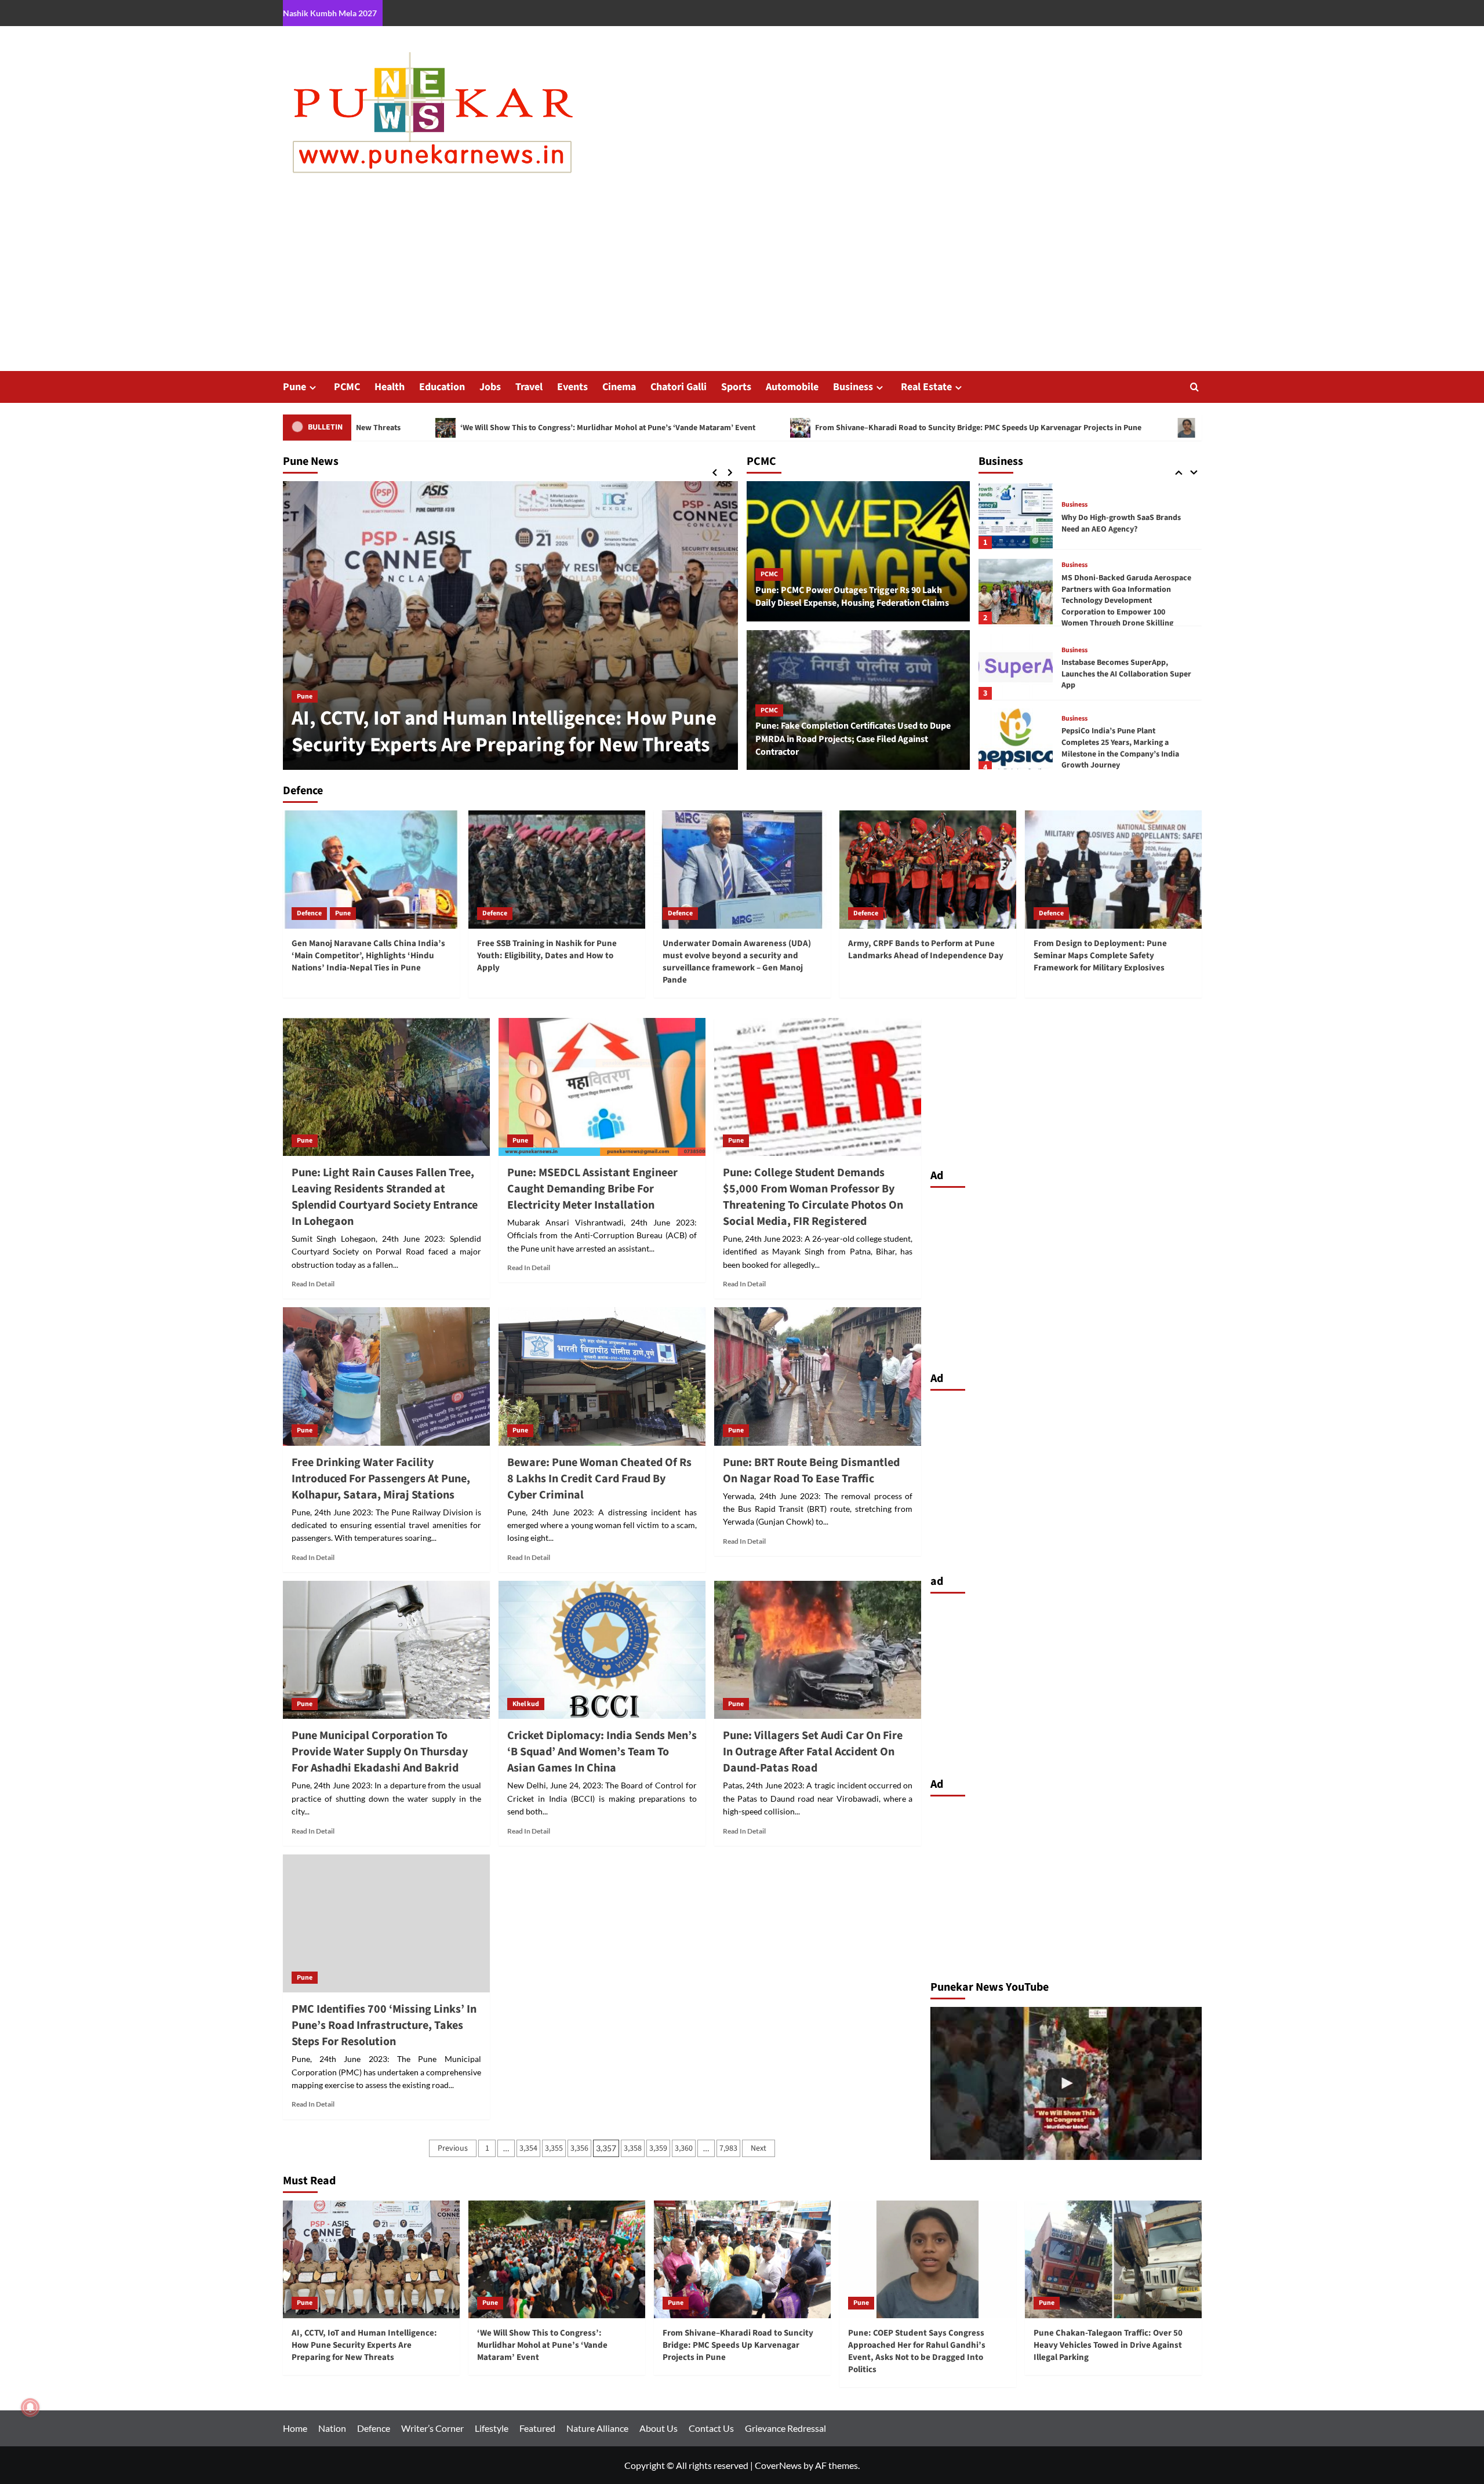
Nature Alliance (597, 2428)
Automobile (792, 387)
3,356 (579, 2148)
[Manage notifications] (30, 2407)
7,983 (728, 2148)
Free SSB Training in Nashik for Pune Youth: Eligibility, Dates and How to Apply (547, 956)
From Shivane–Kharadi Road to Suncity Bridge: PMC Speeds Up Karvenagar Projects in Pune (754, 427)
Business (853, 387)
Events (572, 387)
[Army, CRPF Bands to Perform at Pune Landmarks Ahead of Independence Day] (928, 869)
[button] (1194, 387)
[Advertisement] (742, 284)
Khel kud (526, 1704)
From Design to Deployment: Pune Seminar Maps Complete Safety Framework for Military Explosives (1100, 956)
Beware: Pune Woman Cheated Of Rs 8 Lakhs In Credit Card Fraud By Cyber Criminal (599, 1479)
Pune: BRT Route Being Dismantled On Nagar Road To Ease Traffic (811, 1471)
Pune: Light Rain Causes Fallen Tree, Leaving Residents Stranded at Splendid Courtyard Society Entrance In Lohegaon (385, 1197)
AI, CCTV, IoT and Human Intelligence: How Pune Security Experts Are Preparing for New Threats (364, 2345)
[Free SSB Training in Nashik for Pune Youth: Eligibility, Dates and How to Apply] (557, 869)
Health (390, 387)
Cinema (619, 387)
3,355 (554, 2148)
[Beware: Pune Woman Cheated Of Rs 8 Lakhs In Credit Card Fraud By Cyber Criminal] (602, 1376)
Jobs (490, 387)
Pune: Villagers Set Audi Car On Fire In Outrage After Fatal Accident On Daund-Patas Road (813, 1752)
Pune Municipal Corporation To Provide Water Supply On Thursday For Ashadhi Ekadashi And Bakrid (380, 1752)
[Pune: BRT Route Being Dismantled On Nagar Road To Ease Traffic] (818, 1376)
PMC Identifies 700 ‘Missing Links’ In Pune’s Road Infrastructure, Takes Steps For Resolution (384, 2025)
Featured (537, 2428)
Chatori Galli (679, 387)
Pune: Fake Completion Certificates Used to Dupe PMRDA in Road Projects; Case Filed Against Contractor (853, 739)
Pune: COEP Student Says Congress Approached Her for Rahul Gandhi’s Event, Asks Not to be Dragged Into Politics (1179, 427)
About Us (659, 2428)
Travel (529, 387)
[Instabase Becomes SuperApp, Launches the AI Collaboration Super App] (1016, 593)
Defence (309, 913)
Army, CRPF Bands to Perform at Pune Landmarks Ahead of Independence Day (926, 950)
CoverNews (778, 2465)
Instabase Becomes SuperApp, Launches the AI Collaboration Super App (1126, 600)
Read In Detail (313, 1284)
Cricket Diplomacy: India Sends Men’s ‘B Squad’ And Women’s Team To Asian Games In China (602, 1752)
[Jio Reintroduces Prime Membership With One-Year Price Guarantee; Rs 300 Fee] (1016, 741)
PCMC (347, 387)
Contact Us (711, 2428)
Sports (736, 387)
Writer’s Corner (432, 2428)
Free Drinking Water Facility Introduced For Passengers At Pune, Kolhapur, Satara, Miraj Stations (381, 1479)
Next (759, 2148)
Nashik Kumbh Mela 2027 (330, 13)
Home (295, 2428)
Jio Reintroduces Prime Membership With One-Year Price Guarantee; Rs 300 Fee (1127, 748)
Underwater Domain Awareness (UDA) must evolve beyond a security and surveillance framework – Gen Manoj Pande (737, 962)
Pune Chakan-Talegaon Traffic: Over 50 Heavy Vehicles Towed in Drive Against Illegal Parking (1108, 2345)
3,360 (684, 2148)
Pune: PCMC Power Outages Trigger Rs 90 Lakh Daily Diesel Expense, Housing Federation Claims (852, 597)
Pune (294, 387)
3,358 (633, 2148)
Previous (453, 2148)
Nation (332, 2428)
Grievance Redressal (785, 2428)
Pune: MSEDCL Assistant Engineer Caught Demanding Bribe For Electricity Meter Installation (592, 1189)
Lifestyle (492, 2428)
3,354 (528, 2148)
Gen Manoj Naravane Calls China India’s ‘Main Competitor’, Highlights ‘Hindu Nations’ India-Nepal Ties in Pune (368, 956)
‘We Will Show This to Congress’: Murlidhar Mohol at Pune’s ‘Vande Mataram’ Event (383, 427)
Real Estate (926, 387)
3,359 (658, 2148)
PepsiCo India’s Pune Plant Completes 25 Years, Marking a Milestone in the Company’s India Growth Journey (1120, 674)
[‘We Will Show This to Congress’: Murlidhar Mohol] (1066, 2083)
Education (442, 387)
